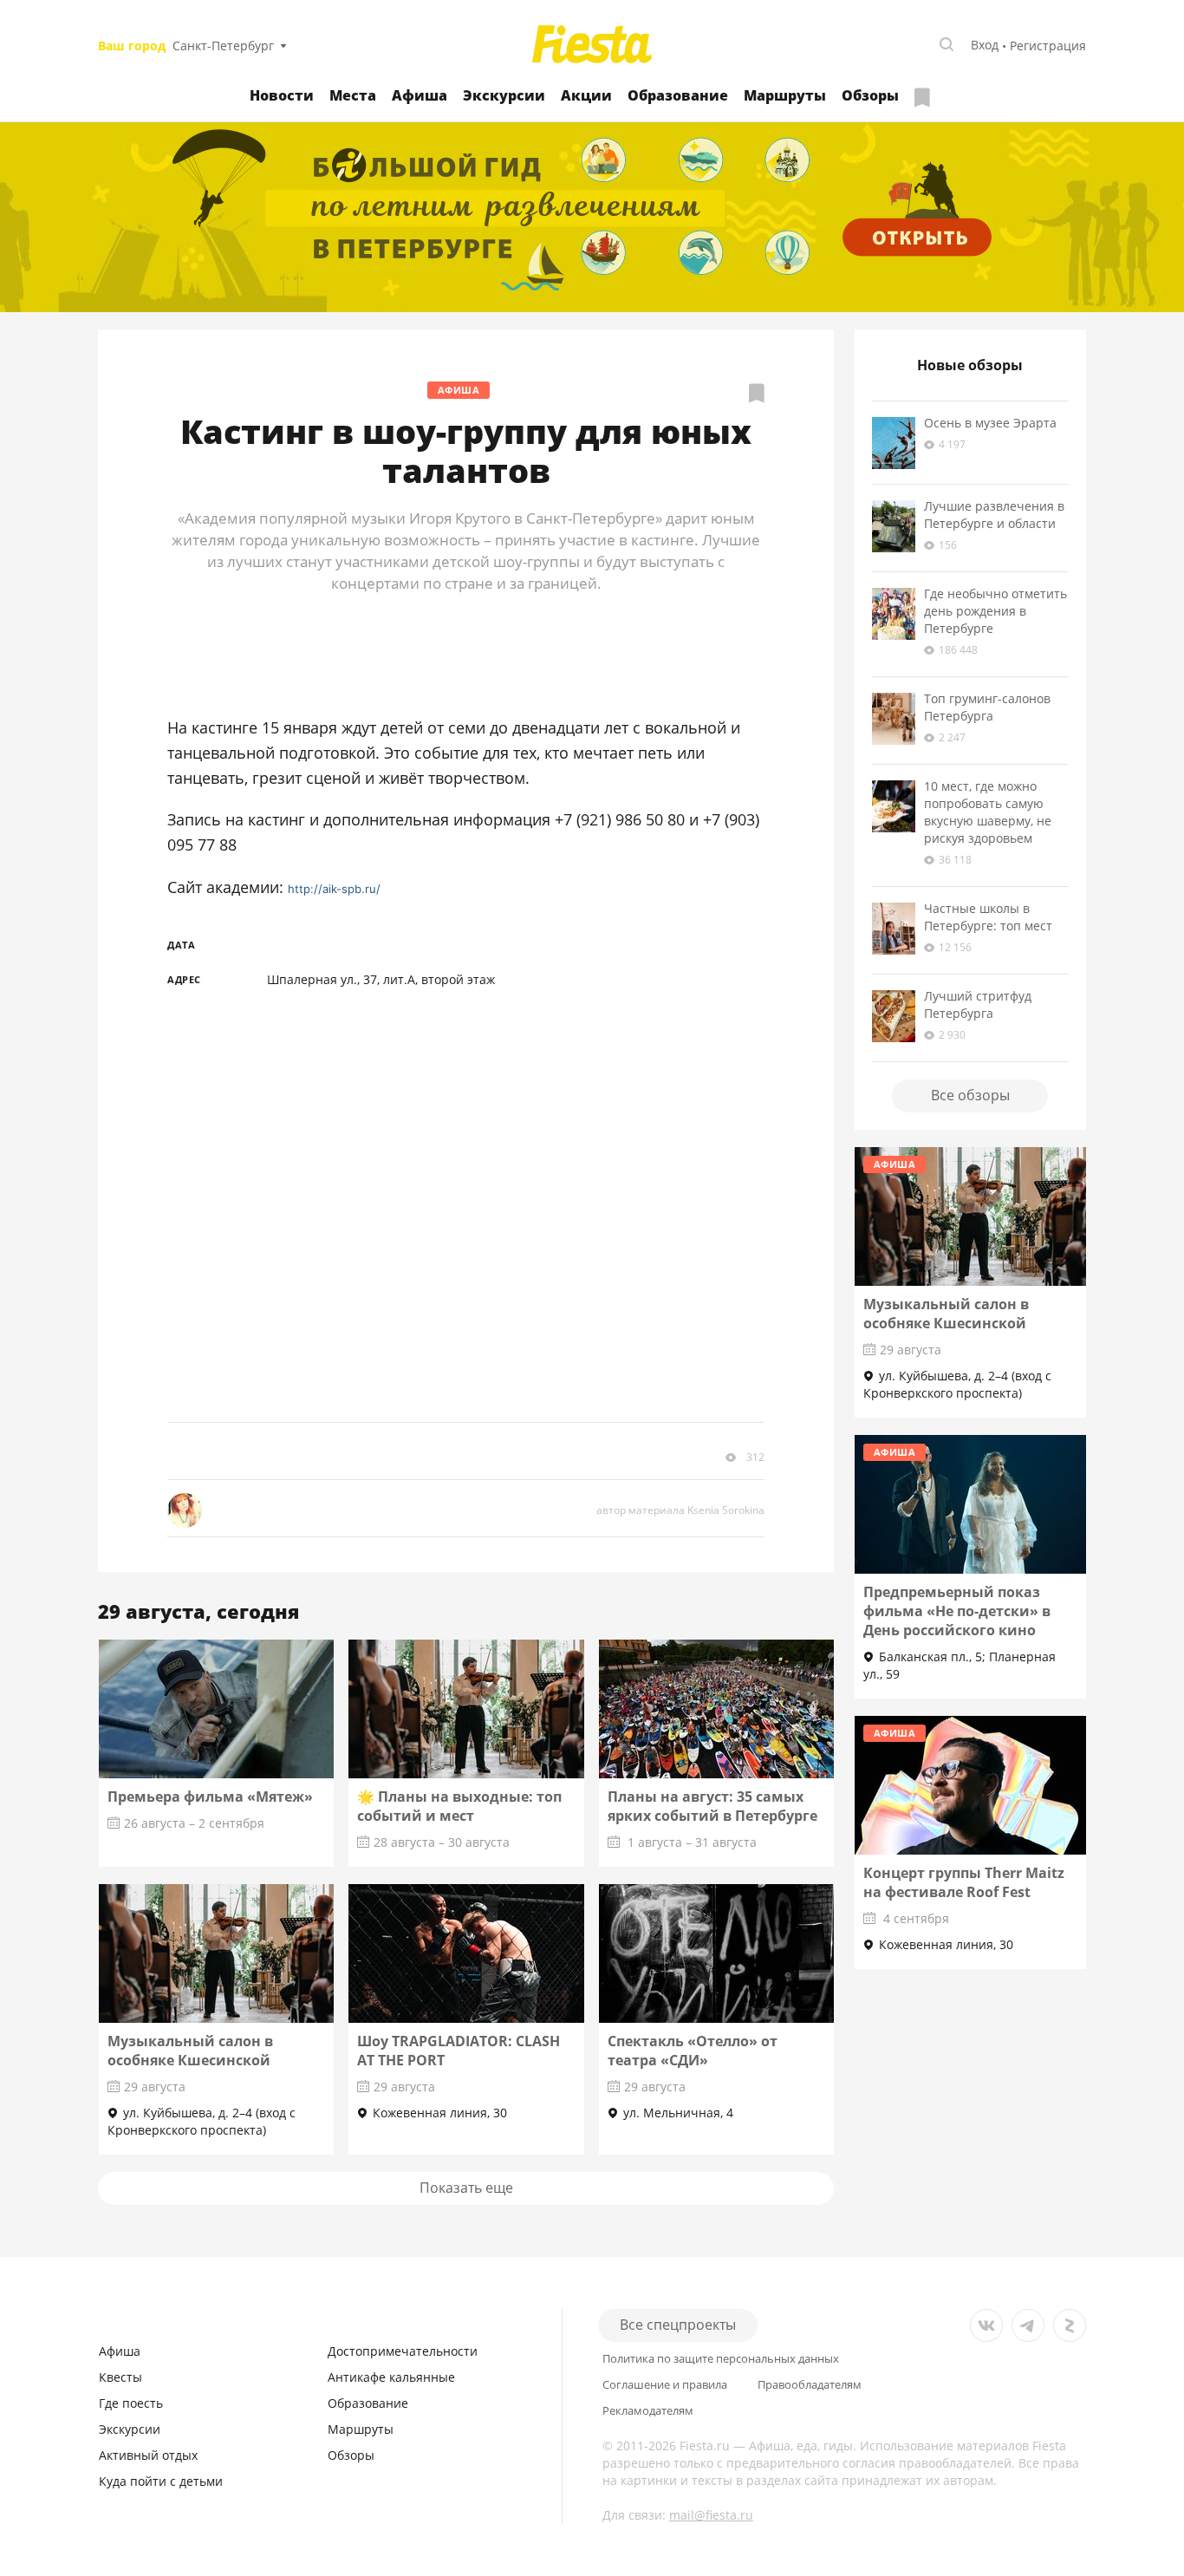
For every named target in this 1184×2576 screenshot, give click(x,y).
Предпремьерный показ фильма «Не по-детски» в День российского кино (957, 1611)
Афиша (420, 95)
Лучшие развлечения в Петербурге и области (994, 515)
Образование (678, 95)
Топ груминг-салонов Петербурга (987, 707)
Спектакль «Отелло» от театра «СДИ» (693, 2051)
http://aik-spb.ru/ (334, 889)
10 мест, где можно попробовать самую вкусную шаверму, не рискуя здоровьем (988, 812)
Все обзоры (970, 1095)
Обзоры (870, 95)
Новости (282, 95)
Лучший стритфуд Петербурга (978, 1004)
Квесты (120, 2377)
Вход (985, 45)
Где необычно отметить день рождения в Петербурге (995, 611)
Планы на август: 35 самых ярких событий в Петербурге (712, 1806)
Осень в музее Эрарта (990, 423)
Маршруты (785, 95)
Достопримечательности (403, 2351)
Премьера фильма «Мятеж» (210, 1797)
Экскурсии (504, 95)
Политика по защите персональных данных (721, 2359)
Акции (586, 95)
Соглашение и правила (665, 2385)
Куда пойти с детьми (161, 2481)
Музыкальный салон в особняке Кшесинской (190, 2051)
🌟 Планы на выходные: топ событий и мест (459, 1806)
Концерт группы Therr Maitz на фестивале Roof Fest (964, 1882)
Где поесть (131, 2403)
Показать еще (466, 2188)
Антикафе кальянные (391, 2377)
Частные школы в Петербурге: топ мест (988, 917)
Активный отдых (148, 2455)
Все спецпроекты (678, 2325)
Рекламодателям (648, 2411)
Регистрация (1048, 46)
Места (353, 95)
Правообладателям (810, 2385)
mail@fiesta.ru (711, 2515)
